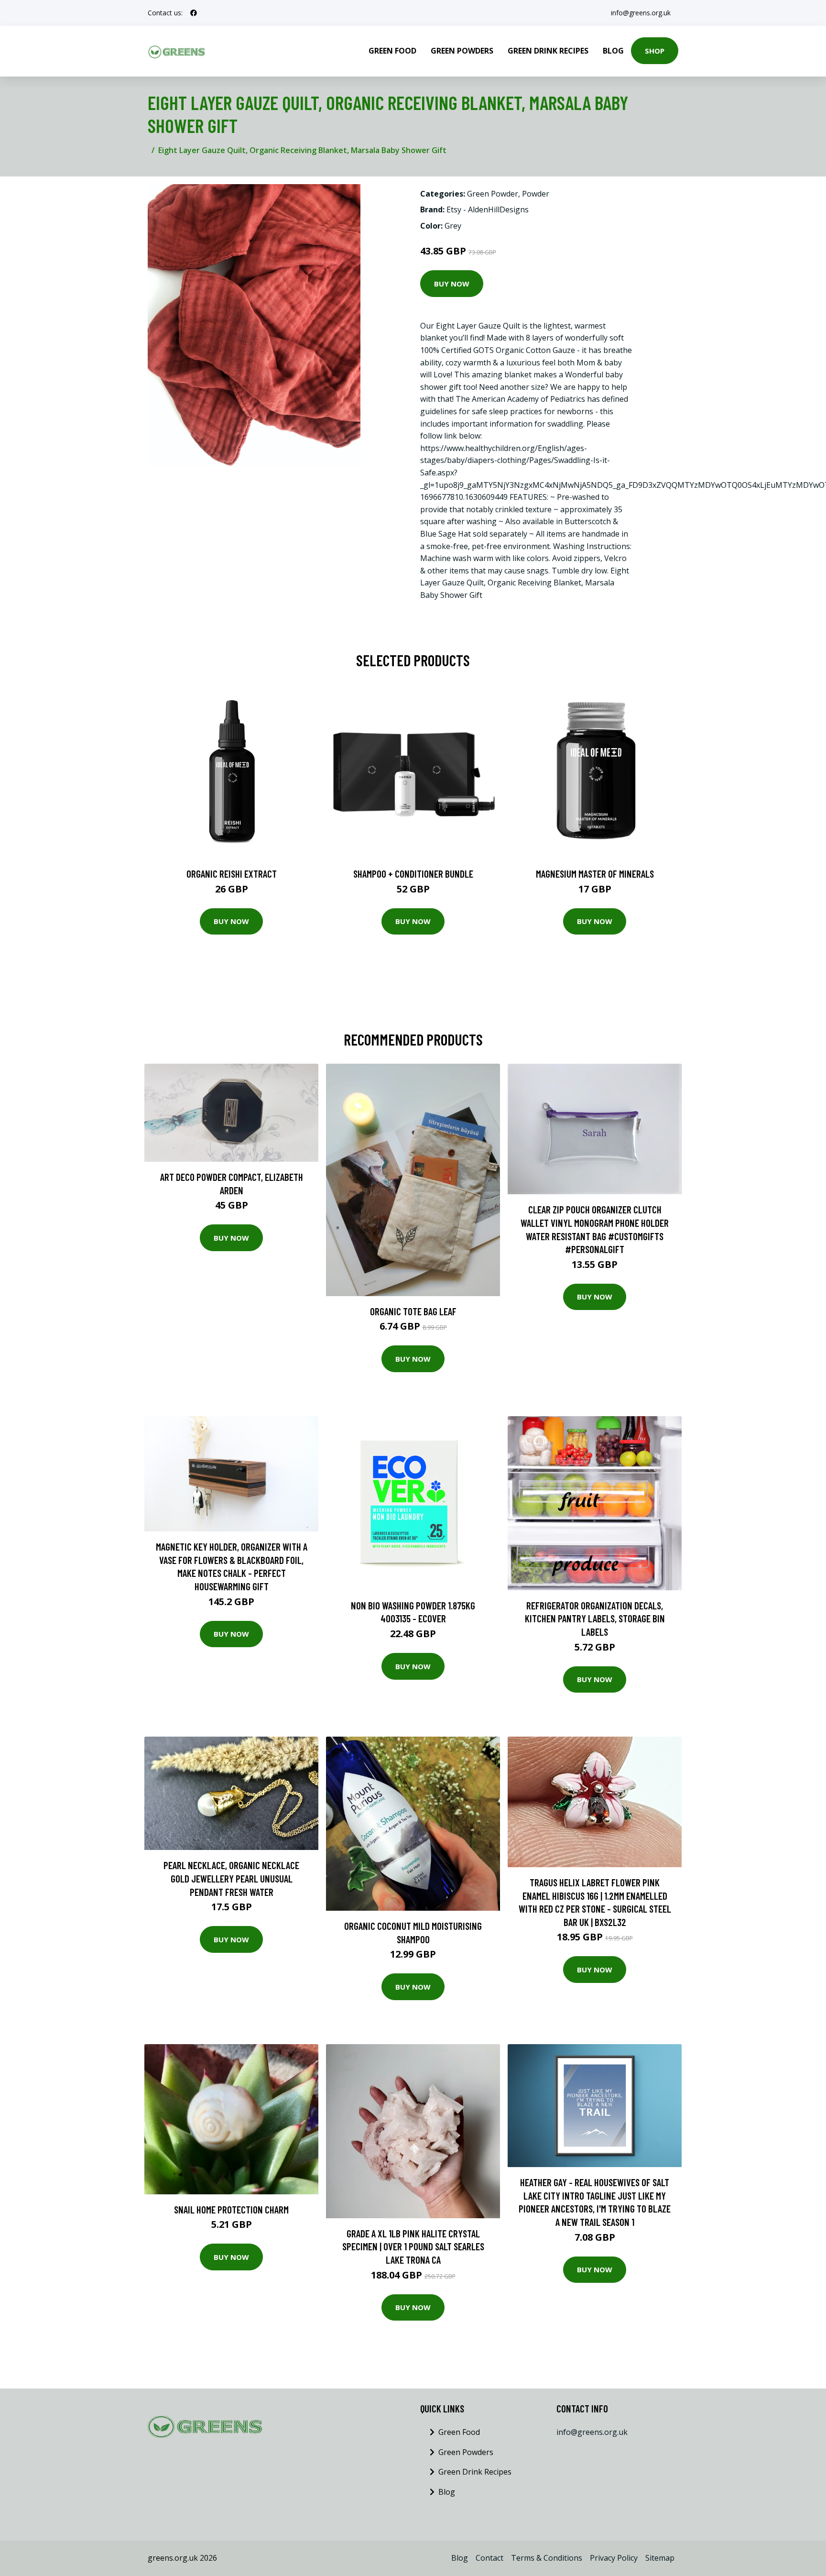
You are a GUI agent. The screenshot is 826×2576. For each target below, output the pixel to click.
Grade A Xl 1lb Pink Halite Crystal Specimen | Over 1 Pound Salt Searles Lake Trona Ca (413, 2246)
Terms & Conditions (547, 2558)
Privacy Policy (614, 2558)
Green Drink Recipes (548, 51)
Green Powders (462, 51)
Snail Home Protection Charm (231, 2209)
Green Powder (493, 194)
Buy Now (452, 284)
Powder (536, 194)
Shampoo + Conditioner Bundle (413, 874)
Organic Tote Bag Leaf (413, 1311)
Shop (655, 51)
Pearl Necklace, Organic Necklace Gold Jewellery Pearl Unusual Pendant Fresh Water (231, 1878)
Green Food (392, 51)
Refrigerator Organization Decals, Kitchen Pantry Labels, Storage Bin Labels (595, 1618)
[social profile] (194, 13)
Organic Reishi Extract (232, 874)
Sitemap (660, 2558)
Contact (489, 2558)
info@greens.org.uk (641, 13)
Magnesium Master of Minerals (595, 874)
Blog (613, 51)
